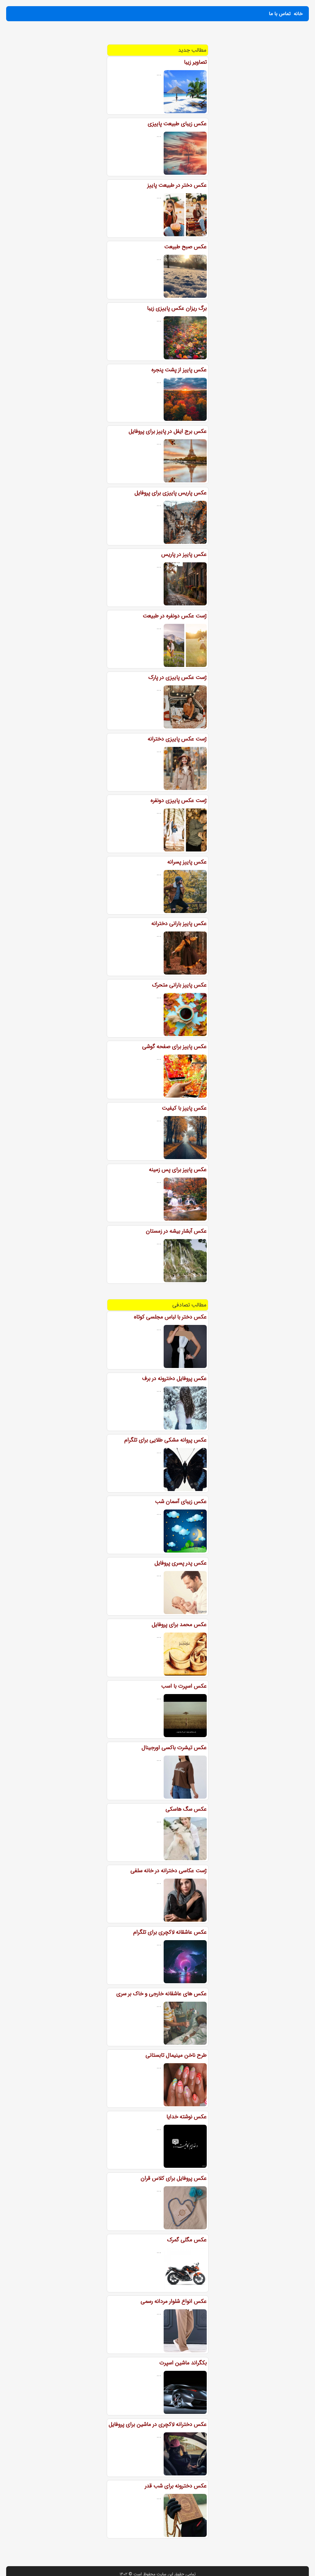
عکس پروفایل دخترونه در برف (174, 1378)
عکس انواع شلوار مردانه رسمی (174, 2301)
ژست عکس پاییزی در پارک (177, 677)
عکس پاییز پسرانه (187, 862)
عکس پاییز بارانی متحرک (179, 985)
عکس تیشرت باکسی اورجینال (174, 1748)
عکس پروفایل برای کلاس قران (174, 2178)
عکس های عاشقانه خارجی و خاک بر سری (161, 1994)
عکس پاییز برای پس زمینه (178, 1170)
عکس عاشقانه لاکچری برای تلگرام (170, 1932)
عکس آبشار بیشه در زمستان (176, 1231)
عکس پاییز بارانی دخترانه (179, 923)
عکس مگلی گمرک (187, 2240)
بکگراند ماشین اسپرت (183, 2363)
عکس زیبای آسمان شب (181, 1501)
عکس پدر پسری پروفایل (181, 1563)
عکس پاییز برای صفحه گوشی (174, 1047)
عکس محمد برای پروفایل (179, 1625)
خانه (298, 14)
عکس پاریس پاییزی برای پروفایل (171, 493)
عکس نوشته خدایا (187, 2117)
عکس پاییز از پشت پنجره (179, 370)
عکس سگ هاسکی (186, 1809)
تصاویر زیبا (195, 62)
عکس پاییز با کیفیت (184, 1108)
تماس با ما (280, 14)
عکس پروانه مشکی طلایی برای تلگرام (165, 1440)
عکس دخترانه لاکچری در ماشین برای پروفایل (158, 2424)
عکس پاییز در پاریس (184, 554)
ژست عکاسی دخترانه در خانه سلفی (169, 1871)
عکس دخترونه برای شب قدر (176, 2486)
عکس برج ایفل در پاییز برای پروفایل (168, 431)
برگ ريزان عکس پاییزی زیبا (177, 308)
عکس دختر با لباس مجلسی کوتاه (170, 1317)
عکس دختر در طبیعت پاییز (177, 185)
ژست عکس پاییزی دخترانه (177, 739)
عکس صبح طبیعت (185, 247)
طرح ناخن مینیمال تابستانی (176, 2055)
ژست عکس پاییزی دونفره (179, 800)
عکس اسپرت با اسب (184, 1686)
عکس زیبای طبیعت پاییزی (177, 124)
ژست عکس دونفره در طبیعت (175, 616)
